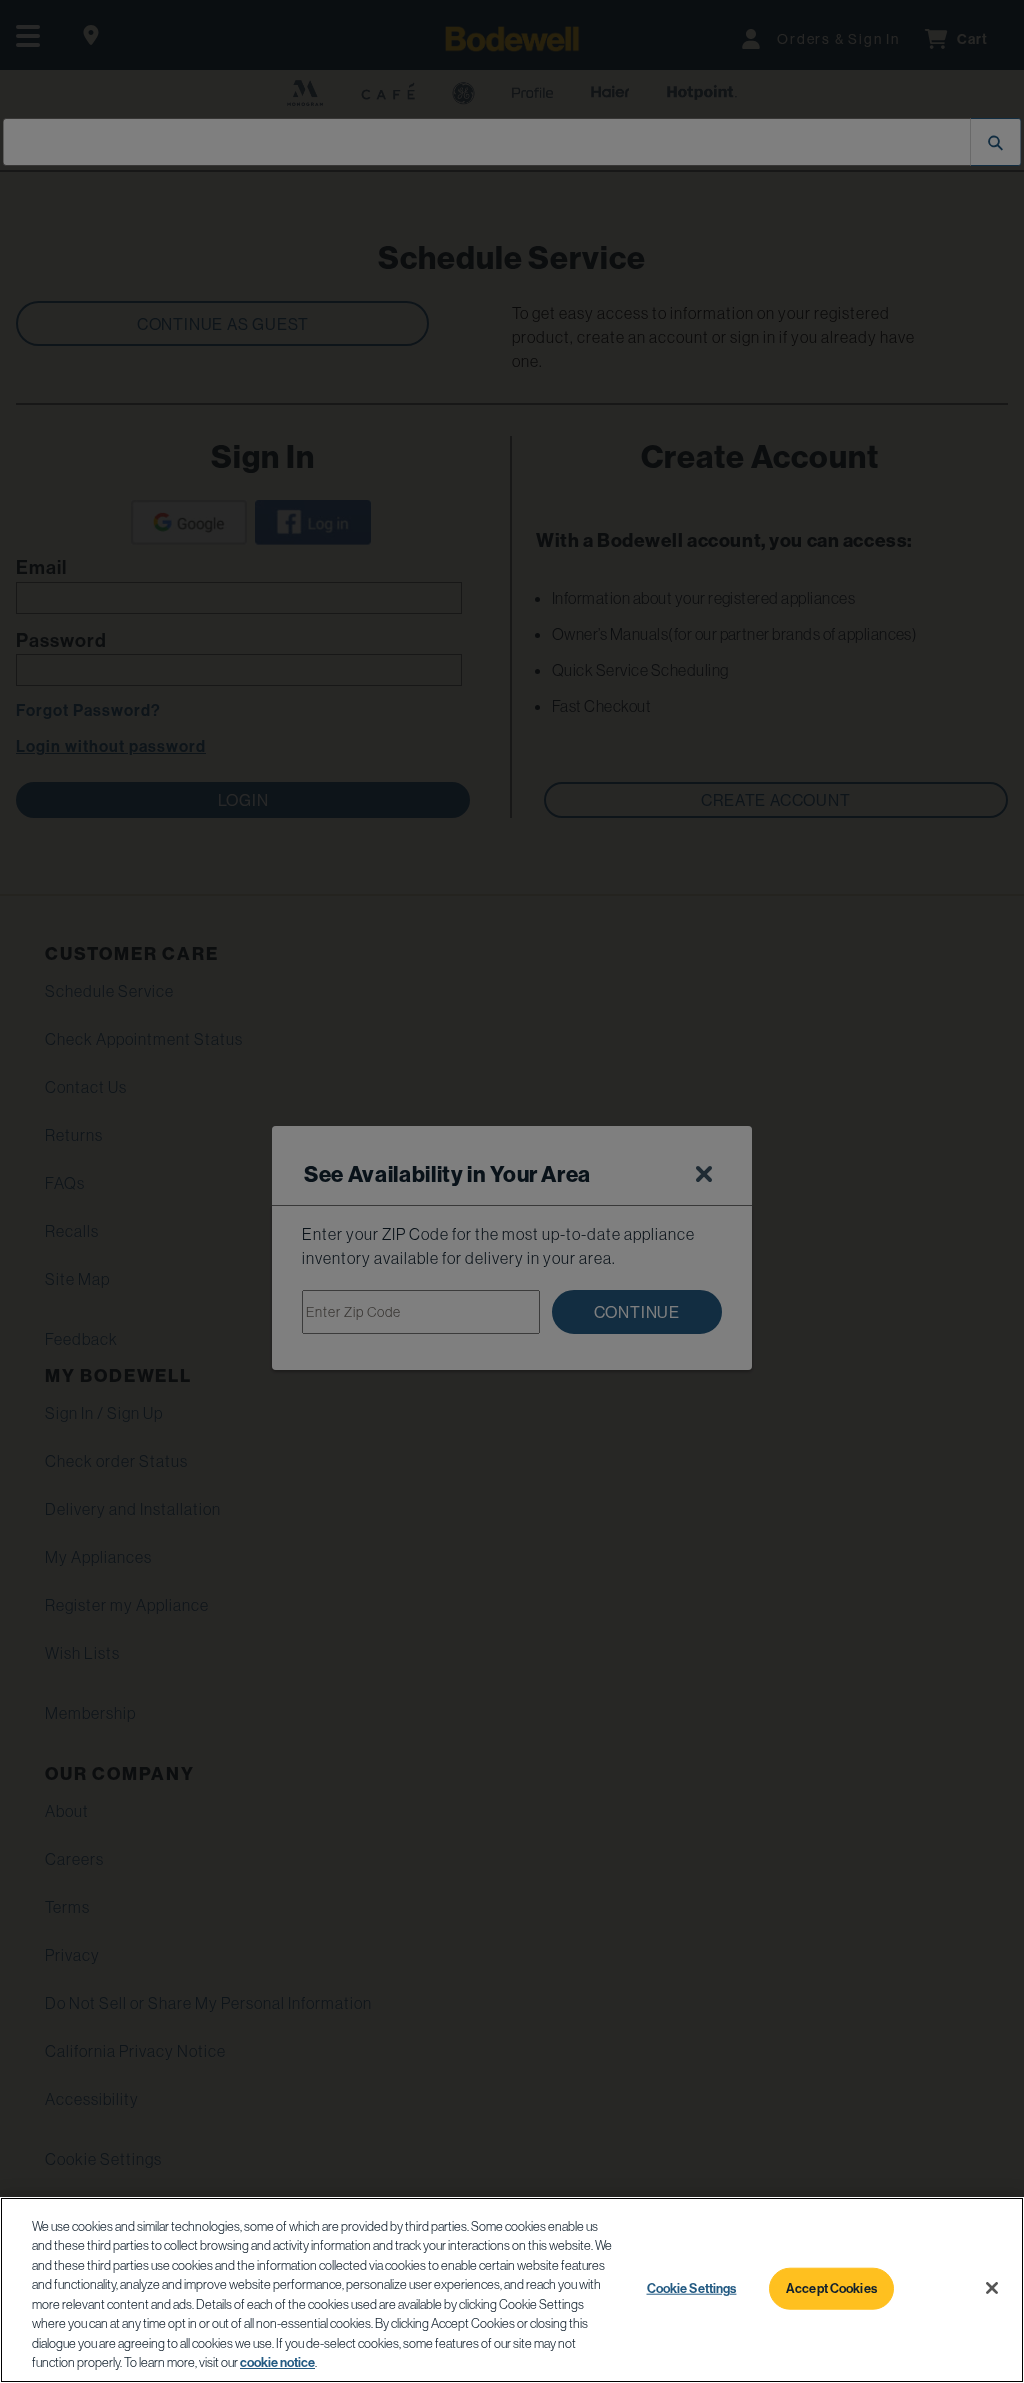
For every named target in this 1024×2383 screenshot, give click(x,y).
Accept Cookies (831, 2288)
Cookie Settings (692, 2288)
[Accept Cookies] (992, 2288)
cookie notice (277, 2362)
